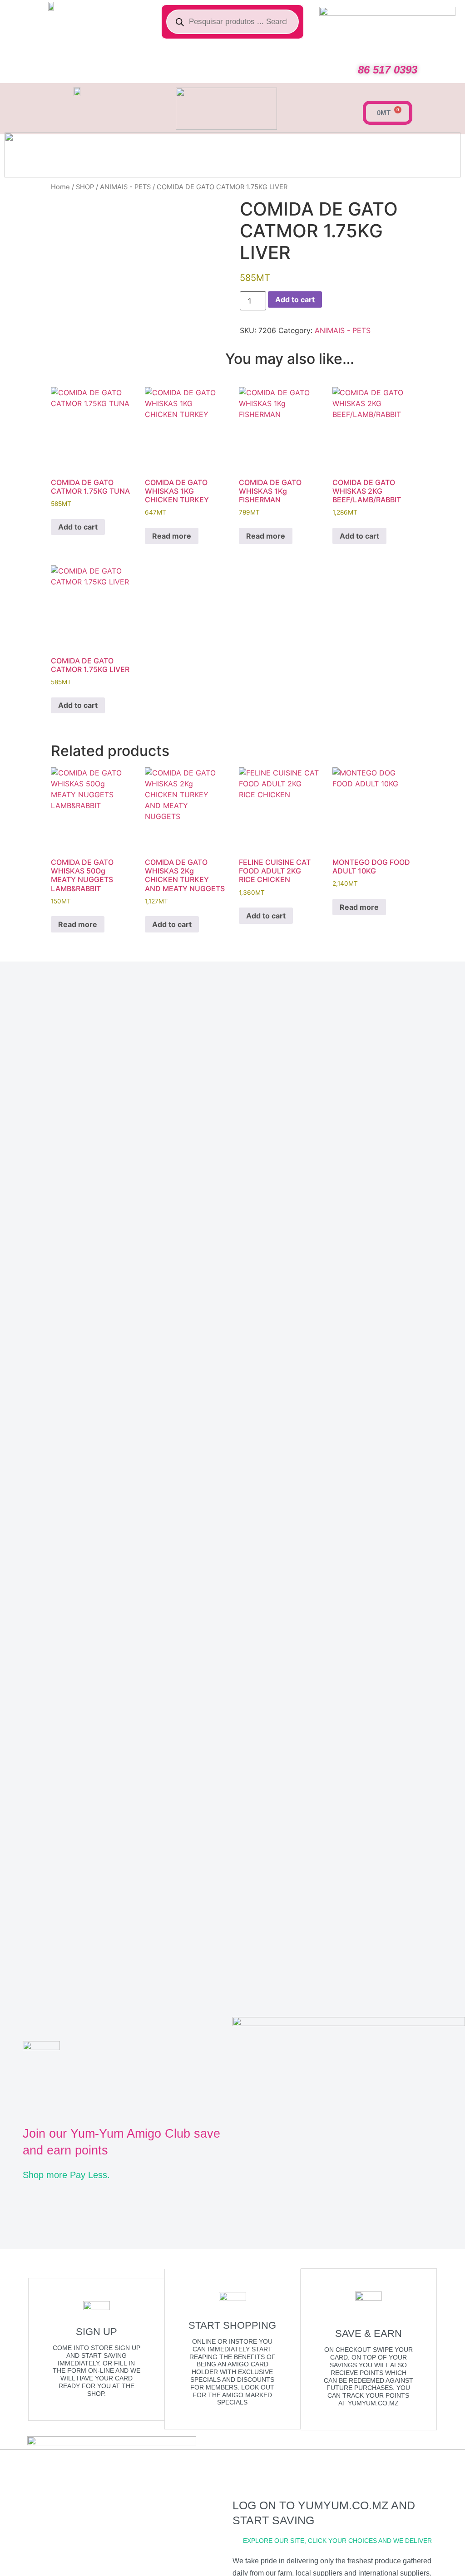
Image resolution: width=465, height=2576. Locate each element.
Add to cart (295, 299)
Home (60, 187)
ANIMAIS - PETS (125, 187)
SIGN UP (96, 2332)
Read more (172, 536)
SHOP (85, 187)
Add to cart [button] (78, 527)
